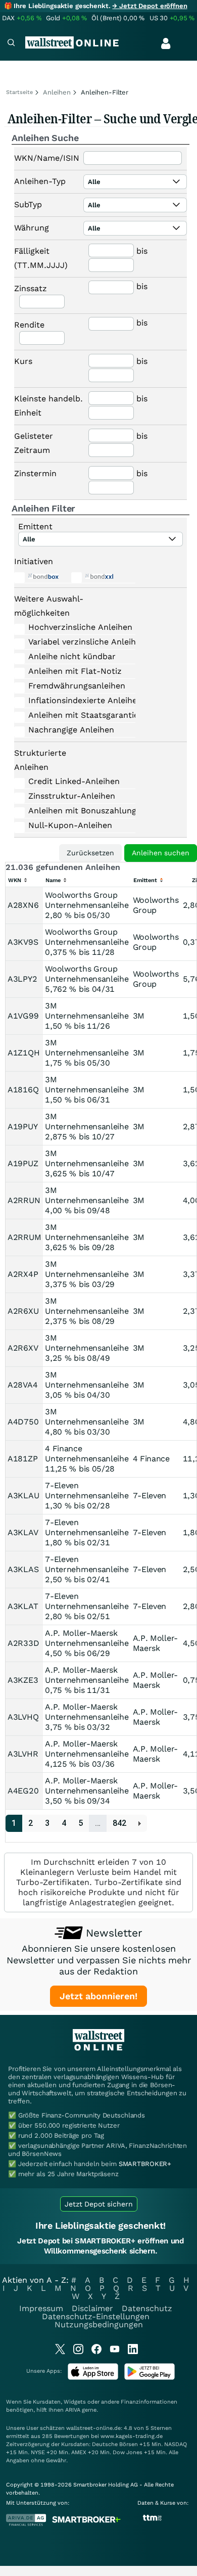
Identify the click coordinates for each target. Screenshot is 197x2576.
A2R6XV (23, 1348)
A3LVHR (23, 1754)
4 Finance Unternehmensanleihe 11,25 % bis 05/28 (87, 1459)
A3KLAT (23, 1606)
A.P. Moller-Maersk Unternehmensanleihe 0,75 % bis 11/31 (87, 1680)
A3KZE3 (23, 1680)
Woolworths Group (156, 905)
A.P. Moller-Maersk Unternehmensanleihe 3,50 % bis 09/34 (87, 1791)
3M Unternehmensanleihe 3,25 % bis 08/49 (87, 1348)
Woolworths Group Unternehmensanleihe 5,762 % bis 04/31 (87, 979)
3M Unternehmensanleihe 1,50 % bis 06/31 (87, 1090)
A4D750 (23, 1422)
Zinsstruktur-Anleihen (72, 796)
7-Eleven (150, 1496)
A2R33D (23, 1643)
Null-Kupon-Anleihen (70, 825)
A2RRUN (24, 1200)
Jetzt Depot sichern (99, 2204)
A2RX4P (23, 1274)
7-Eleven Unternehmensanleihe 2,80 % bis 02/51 (87, 1606)
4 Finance (151, 1459)
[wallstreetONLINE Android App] (150, 2378)
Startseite (19, 92)
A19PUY (22, 1126)
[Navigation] (11, 44)
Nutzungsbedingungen (99, 2325)
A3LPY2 (22, 979)
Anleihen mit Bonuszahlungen (74, 811)
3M (139, 1016)
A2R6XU (23, 1311)
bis (142, 251)
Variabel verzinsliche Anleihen (74, 642)
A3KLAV (23, 1532)
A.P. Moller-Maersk (155, 1643)
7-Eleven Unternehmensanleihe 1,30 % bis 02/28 (87, 1496)
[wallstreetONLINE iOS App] (93, 2378)
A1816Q (23, 1090)
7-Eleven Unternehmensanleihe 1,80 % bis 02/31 (87, 1532)
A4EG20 (23, 1791)
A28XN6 (23, 905)
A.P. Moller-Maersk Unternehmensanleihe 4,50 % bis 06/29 (87, 1643)
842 (119, 1823)
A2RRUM (24, 1237)
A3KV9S (23, 942)
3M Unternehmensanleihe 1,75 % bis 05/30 (87, 1053)
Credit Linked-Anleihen (74, 781)
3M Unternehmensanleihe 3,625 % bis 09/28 (87, 1237)
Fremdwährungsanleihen (74, 686)
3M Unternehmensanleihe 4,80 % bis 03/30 (87, 1422)
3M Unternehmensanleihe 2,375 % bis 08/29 (87, 1311)
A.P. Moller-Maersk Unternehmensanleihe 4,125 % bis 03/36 (87, 1754)
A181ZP (22, 1459)
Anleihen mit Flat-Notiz (74, 671)
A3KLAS (23, 1569)
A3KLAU (23, 1496)
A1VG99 (23, 1016)
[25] (140, 1824)
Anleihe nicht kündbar (72, 656)
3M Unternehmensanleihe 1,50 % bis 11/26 (87, 1016)
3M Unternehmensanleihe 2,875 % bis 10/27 (87, 1126)
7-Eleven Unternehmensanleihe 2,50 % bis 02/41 (87, 1569)
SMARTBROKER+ (145, 2164)
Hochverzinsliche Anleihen (74, 627)
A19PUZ (23, 1163)
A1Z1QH (23, 1053)
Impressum (41, 2308)
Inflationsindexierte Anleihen (74, 700)
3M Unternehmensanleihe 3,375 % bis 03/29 (87, 1274)
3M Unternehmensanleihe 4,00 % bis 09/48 (87, 1200)
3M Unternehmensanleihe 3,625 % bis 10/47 (87, 1163)
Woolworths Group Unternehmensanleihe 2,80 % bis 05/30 (87, 905)
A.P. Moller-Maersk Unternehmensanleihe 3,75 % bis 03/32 (87, 1717)
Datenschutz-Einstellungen (96, 2316)
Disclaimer (92, 2308)
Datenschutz (147, 2308)
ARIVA (73, 2410)
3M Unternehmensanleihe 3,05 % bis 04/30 (87, 1385)
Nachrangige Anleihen (71, 730)
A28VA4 (22, 1385)
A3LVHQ (23, 1717)
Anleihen (57, 92)
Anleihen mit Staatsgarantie (74, 715)
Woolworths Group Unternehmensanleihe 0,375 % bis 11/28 (87, 942)
